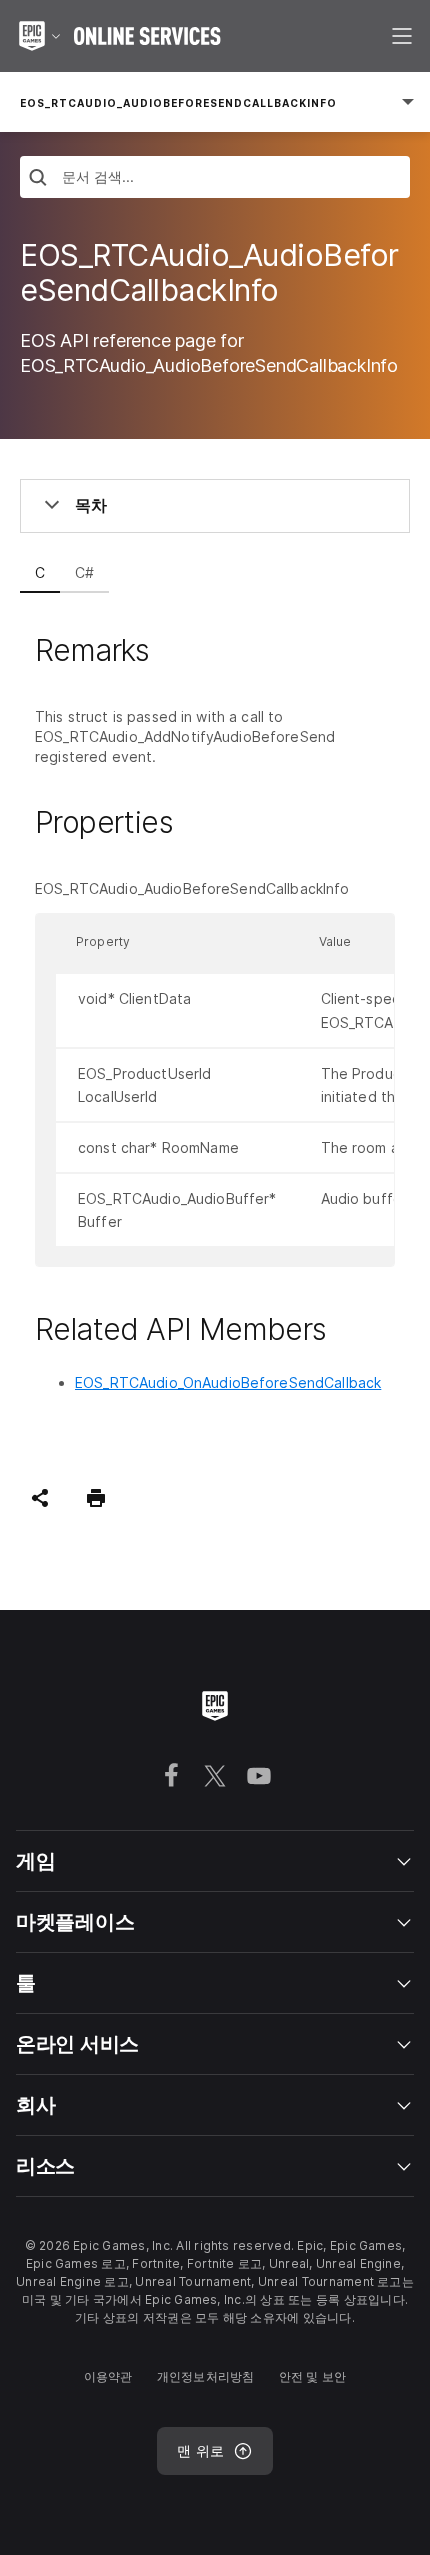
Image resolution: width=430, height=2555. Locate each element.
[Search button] (38, 179)
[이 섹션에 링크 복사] (173, 650)
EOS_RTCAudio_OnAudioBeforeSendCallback (228, 1382)
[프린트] (96, 1498)
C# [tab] (84, 572)
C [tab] (40, 572)
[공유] (40, 1498)
